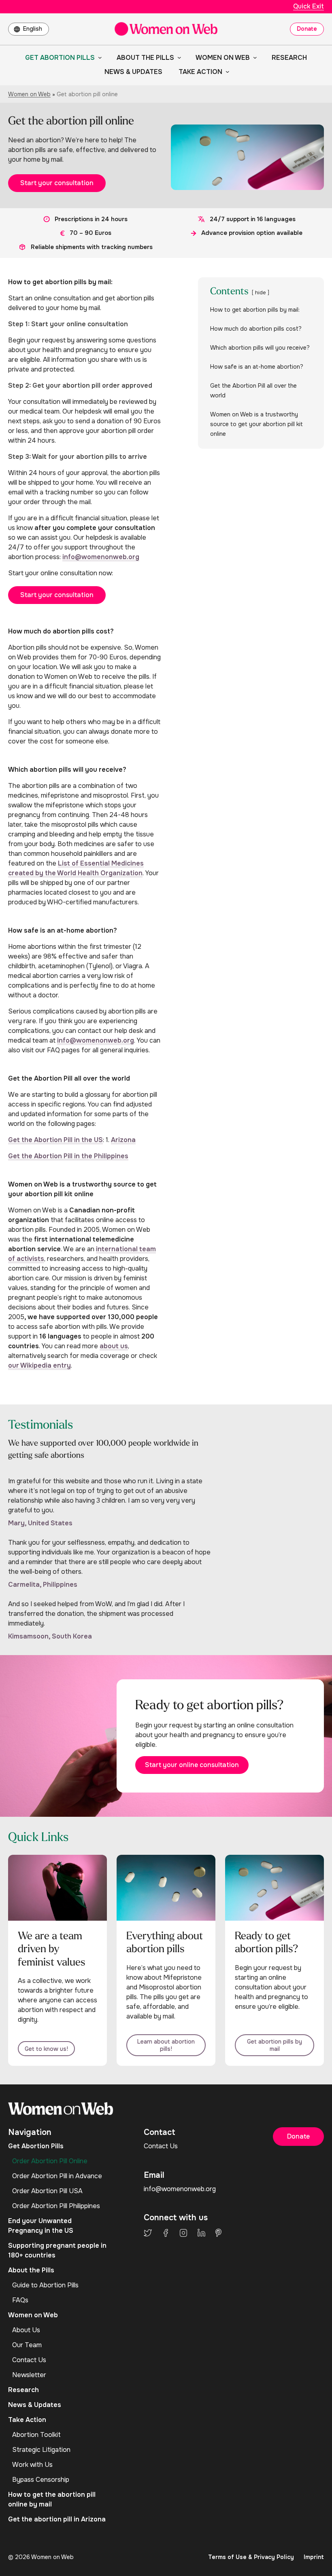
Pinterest (218, 2233)
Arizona (123, 1140)
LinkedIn (201, 2233)
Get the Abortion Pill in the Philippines (68, 1156)
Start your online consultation (192, 1765)
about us (114, 1346)
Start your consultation (57, 183)
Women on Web (29, 94)
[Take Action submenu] (226, 72)
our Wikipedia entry (39, 1365)
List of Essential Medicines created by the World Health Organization (76, 868)
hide (261, 293)
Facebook (166, 2233)
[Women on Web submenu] (253, 57)
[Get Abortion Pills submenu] (98, 57)
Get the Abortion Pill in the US (55, 1140)
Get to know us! (46, 2049)
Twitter (148, 2233)
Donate (307, 29)
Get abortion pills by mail (275, 2045)
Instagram (183, 2233)
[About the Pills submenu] (178, 57)
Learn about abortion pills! (166, 2045)
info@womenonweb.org (101, 557)
